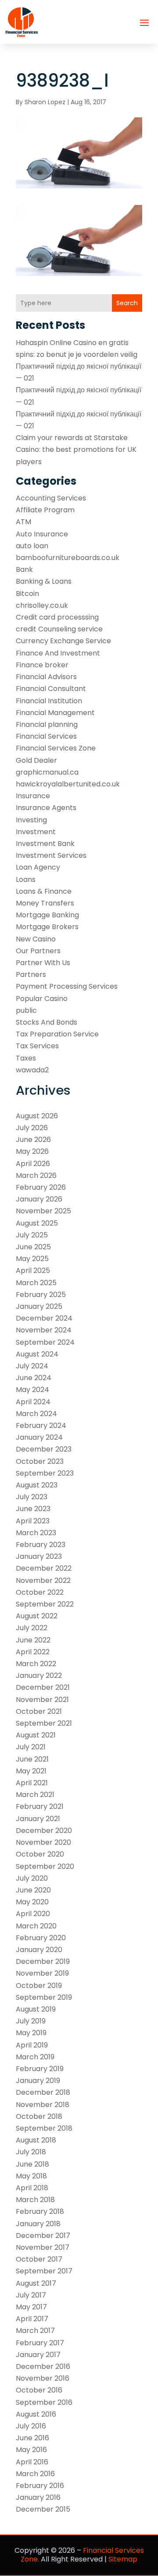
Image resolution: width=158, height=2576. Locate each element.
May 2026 (32, 1151)
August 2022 (37, 1616)
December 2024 (44, 1318)
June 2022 (33, 1640)
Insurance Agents (46, 808)
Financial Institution (49, 701)
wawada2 (32, 1070)
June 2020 (33, 1890)
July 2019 (31, 2021)
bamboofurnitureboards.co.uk (68, 558)
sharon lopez (45, 102)
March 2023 (36, 1533)
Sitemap (123, 2559)
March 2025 (36, 1283)
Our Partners (38, 951)
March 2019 (35, 2057)
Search (127, 303)
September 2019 (44, 1997)
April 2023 (33, 1521)
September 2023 (45, 1473)
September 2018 (44, 2128)
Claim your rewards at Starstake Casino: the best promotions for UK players (76, 449)
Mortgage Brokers (47, 927)
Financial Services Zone (56, 748)
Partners (31, 974)
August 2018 (36, 2140)
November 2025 (43, 1211)
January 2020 (39, 1950)
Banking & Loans (44, 581)
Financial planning (47, 724)
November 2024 (44, 1330)
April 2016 (32, 2462)
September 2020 (45, 1866)
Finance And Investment (58, 653)
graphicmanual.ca (47, 772)
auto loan (32, 546)
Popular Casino (42, 999)
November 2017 (43, 2247)
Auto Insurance (42, 534)
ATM (23, 522)
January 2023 (39, 1556)
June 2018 (32, 2164)
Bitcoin (27, 594)
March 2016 (35, 2474)
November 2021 (42, 1700)
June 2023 (33, 1509)
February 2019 (40, 2069)
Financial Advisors (46, 677)
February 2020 (41, 1938)
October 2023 (40, 1461)
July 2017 (31, 2295)
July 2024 (32, 1366)
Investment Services (51, 855)
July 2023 (32, 1497)
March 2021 (35, 1795)
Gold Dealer (36, 760)
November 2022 (43, 1580)
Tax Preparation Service (57, 1034)
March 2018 (35, 2200)
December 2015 (43, 2509)
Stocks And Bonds (47, 1022)
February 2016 (40, 2486)
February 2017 (40, 2343)
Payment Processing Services (67, 986)
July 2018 (31, 2152)
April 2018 (32, 2188)
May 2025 (32, 1259)
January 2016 (38, 2497)
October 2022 (40, 1592)
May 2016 (31, 2450)
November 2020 (43, 1842)
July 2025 (32, 1235)
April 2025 (33, 1270)
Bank (24, 569)
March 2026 (36, 1175)
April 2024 (33, 1402)
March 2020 (36, 1926)
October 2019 (39, 1986)
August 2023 (37, 1485)
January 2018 (38, 2224)
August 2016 (36, 2414)
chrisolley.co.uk (42, 605)
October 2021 (39, 1711)
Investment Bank (45, 844)
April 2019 (32, 2045)
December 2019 (43, 1961)
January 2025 (39, 1306)
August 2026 (37, 1116)
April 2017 (32, 2319)
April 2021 (32, 1783)
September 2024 (45, 1342)
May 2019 (31, 2033)
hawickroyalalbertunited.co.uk (68, 784)
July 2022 (32, 1628)
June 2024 (34, 1378)
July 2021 (31, 1747)
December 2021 (43, 1687)
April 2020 (33, 1914)
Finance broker (42, 665)
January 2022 (39, 1676)
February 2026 (41, 1187)
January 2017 (38, 2355)
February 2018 (40, 2211)
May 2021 (31, 1771)
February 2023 (41, 1545)
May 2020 (32, 1902)
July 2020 (32, 1878)
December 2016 (43, 2366)
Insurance (33, 796)
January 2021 (38, 1819)
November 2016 (43, 2378)
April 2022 (33, 1652)
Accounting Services (51, 498)
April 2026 (33, 1164)
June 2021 (32, 1759)
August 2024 (37, 1354)
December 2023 (44, 1449)
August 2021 (36, 1735)
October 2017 (39, 2259)
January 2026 (39, 1199)
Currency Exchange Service (63, 641)
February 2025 (41, 1295)
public (26, 1010)
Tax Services (37, 1046)
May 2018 (31, 2176)
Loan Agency (38, 867)
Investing (31, 820)
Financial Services (46, 736)
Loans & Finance (44, 891)
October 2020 (40, 1854)
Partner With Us (43, 963)
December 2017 (43, 2236)
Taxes (26, 1058)
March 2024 (36, 1414)
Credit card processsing (57, 617)
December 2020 (44, 1831)
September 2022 (45, 1604)
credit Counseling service (59, 629)
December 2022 (44, 1568)
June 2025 (33, 1247)
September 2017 (44, 2271)
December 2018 (43, 2092)
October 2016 (39, 2390)
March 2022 (36, 1664)
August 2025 (37, 1223)
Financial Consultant (51, 689)
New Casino (36, 939)
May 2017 (31, 2307)
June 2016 (32, 2438)
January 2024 (39, 1437)
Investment (36, 832)
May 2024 (32, 1390)
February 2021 (40, 1806)
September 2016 (44, 2402)
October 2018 (39, 2116)
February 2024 (41, 1425)
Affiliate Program (45, 510)
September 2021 (44, 1723)
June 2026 (33, 1140)
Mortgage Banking (47, 915)
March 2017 (35, 2331)
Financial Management (55, 713)
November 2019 (42, 1973)
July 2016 (31, 2426)
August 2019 (36, 2009)
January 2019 (38, 2081)
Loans (26, 879)
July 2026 (32, 1128)
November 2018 (43, 2105)
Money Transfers (45, 903)
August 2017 (36, 2283)
